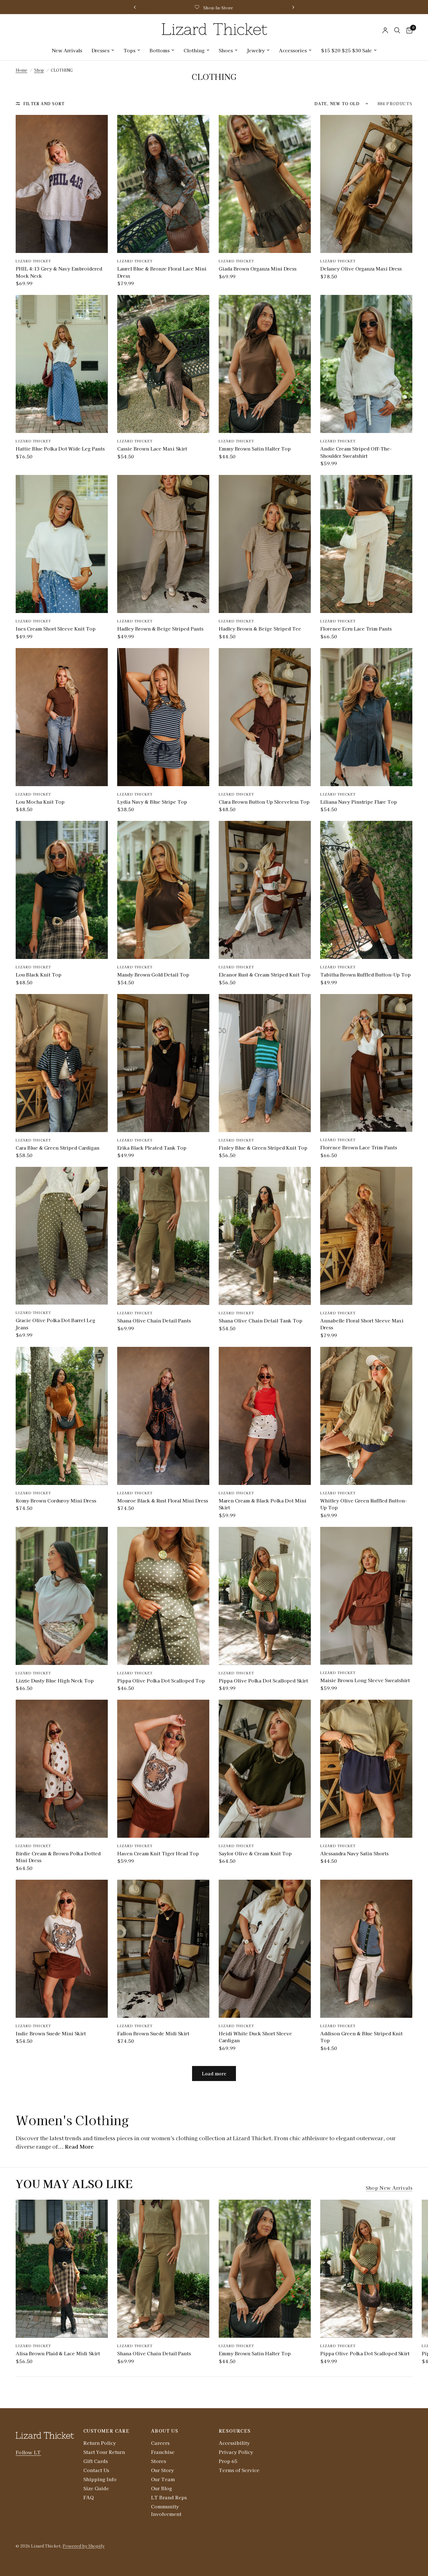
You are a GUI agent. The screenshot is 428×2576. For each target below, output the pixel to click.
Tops (129, 50)
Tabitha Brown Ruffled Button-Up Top (365, 974)
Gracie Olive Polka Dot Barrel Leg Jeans (55, 1324)
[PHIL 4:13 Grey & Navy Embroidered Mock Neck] (62, 184)
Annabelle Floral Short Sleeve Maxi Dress (362, 1324)
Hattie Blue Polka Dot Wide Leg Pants (60, 448)
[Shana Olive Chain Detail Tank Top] (265, 1236)
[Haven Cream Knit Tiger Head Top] (163, 1769)
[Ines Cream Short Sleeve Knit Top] (62, 544)
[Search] (397, 30)
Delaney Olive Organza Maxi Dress (361, 268)
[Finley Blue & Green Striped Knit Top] (265, 1063)
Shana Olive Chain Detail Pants (154, 1320)
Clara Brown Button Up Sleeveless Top (264, 802)
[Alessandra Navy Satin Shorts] (366, 1769)
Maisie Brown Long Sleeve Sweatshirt (365, 1680)
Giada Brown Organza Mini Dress (258, 268)
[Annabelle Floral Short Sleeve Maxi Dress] (366, 1236)
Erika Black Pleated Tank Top (152, 1148)
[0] (408, 30)
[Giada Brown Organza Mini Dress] (265, 184)
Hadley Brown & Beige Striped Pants (160, 629)
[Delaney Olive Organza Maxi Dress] (366, 184)
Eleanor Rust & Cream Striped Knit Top (265, 974)
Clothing (194, 50)
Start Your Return (104, 2452)
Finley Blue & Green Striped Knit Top (263, 1148)
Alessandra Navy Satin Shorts (354, 1853)
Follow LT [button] (28, 2452)
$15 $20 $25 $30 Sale (346, 50)
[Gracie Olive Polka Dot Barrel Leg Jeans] (62, 1236)
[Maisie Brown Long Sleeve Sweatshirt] (366, 1596)
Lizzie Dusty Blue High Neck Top (55, 1680)
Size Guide (96, 2488)
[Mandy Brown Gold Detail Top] (163, 890)
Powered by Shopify (84, 2546)
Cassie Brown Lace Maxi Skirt (152, 448)
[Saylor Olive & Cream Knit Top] (265, 1769)
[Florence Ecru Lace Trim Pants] (366, 544)
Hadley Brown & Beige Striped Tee (260, 629)
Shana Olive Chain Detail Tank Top (261, 1320)
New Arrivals (67, 50)
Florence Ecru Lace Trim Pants (356, 629)
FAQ (89, 2497)
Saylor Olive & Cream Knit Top (255, 1853)
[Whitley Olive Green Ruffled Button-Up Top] (366, 1416)
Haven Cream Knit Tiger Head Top (158, 1853)
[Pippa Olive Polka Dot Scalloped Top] (163, 1596)
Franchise (163, 2452)
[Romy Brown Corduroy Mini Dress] (62, 1416)
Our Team (163, 2479)
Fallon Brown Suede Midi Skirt (153, 2033)
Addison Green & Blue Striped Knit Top (361, 2037)
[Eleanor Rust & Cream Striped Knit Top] (265, 890)
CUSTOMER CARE (106, 2431)
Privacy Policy (236, 2452)
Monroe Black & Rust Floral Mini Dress (163, 1500)
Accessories (293, 50)
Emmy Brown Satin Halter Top (255, 448)
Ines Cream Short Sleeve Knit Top (56, 629)
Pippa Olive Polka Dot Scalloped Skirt (263, 1680)
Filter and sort (44, 103)
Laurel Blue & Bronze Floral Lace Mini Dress (162, 272)
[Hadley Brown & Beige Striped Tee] (265, 544)
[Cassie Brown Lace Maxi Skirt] (163, 364)
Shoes (226, 50)
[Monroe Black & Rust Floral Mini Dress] (163, 1416)
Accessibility (234, 2443)
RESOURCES (235, 2431)
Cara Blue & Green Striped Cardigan (57, 1148)
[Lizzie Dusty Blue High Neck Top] (62, 1596)
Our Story (162, 2470)
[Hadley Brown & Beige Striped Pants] (163, 544)
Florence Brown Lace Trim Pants (359, 1147)
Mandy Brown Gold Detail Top (153, 974)
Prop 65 (228, 2461)
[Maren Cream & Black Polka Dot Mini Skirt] (265, 1416)
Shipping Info (100, 2479)
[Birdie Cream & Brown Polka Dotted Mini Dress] (62, 1769)
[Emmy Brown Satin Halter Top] (265, 364)
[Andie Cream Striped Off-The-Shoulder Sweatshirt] (366, 364)
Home (21, 70)
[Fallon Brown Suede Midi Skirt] (163, 1949)
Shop (39, 70)
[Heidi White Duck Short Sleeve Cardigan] (265, 1949)
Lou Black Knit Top (39, 974)
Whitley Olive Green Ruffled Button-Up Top (363, 1504)
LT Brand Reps (169, 2497)
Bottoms (159, 50)
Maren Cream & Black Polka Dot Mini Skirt (263, 1504)
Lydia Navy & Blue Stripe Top (152, 802)
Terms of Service (239, 2470)
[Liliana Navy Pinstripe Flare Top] (366, 717)
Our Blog (162, 2488)
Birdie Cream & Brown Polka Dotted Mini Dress (58, 1857)
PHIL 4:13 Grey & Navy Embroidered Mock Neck (59, 272)
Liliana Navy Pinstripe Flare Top (359, 802)
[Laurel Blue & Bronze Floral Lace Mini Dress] (163, 184)
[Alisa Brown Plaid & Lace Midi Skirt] (62, 2269)
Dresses (100, 50)
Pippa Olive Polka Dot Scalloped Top (161, 1680)
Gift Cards (96, 2461)
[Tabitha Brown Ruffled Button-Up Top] (366, 890)
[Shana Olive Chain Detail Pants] (163, 1236)
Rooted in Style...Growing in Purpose (208, 8)
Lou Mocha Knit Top (40, 802)
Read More (79, 2146)
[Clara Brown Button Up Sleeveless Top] (265, 717)
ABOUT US (165, 2431)
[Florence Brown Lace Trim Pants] (366, 1063)
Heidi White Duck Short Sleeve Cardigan (255, 2037)
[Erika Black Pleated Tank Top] (163, 1063)
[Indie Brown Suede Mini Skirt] (62, 1949)
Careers (160, 2443)
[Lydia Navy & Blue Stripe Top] (163, 717)
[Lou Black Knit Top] (62, 890)
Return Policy (100, 2443)
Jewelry (256, 50)
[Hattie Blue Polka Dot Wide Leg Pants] (62, 364)
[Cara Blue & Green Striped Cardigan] (62, 1063)
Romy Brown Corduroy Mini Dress (56, 1500)
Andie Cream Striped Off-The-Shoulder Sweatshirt (356, 452)
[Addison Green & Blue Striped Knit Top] (366, 1949)
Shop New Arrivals (389, 2188)
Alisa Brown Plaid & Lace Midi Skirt (58, 2353)
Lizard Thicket (33, 261)
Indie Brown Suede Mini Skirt (51, 2033)
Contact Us (96, 2470)
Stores (159, 2461)
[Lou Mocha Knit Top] (62, 717)
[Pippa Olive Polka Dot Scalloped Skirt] (265, 1596)
